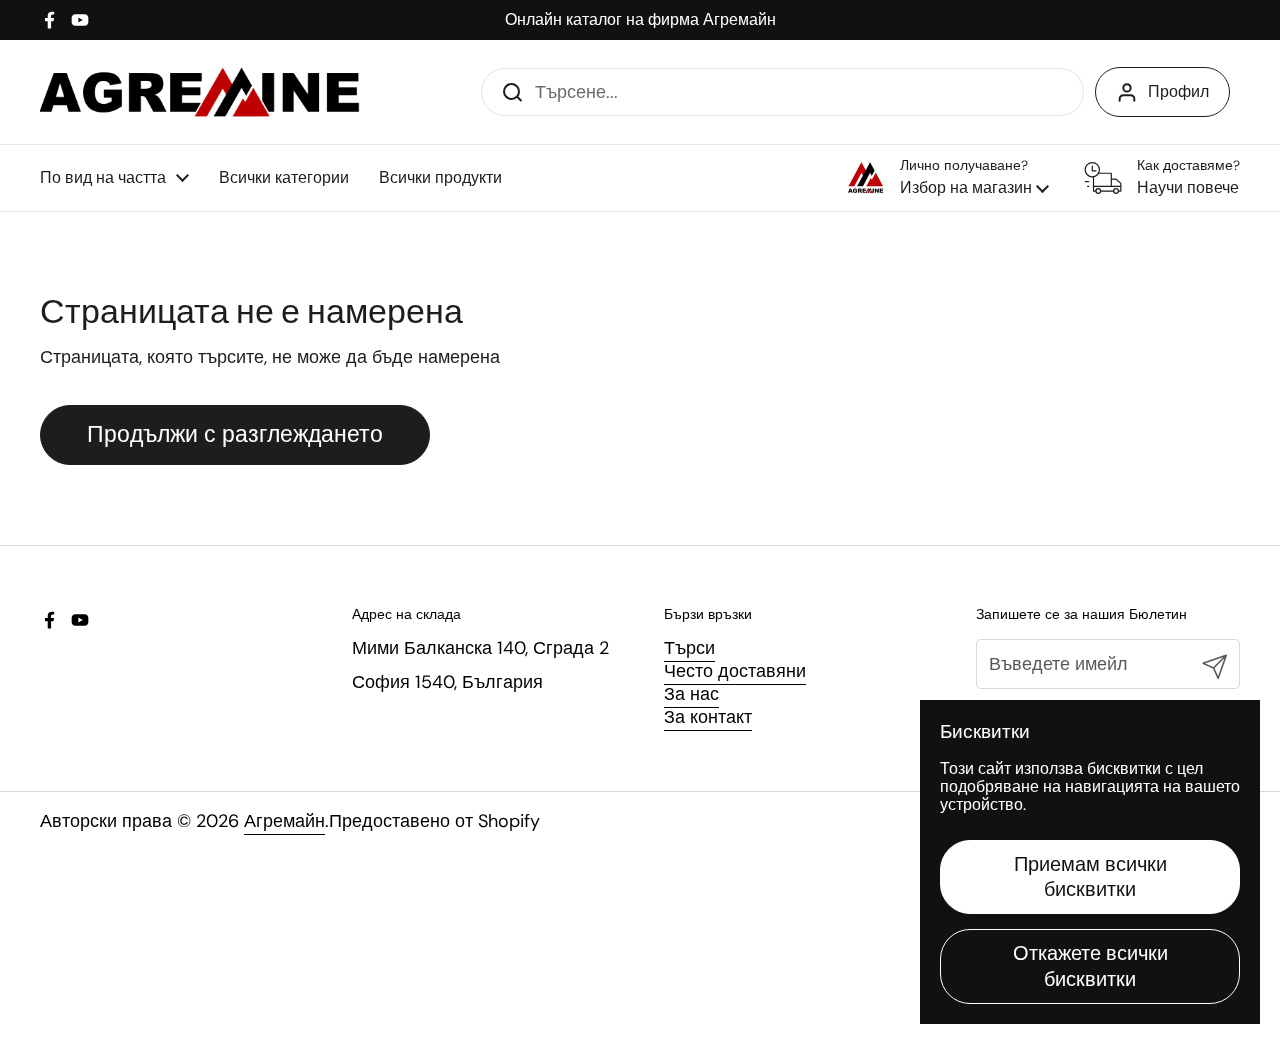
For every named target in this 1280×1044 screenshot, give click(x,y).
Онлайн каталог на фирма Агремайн (640, 20)
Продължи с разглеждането (235, 434)
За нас (691, 694)
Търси (689, 648)
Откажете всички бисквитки (1090, 965)
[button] (948, 178)
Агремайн (284, 821)
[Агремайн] (200, 92)
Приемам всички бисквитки (1090, 876)
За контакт (708, 717)
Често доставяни (735, 671)
